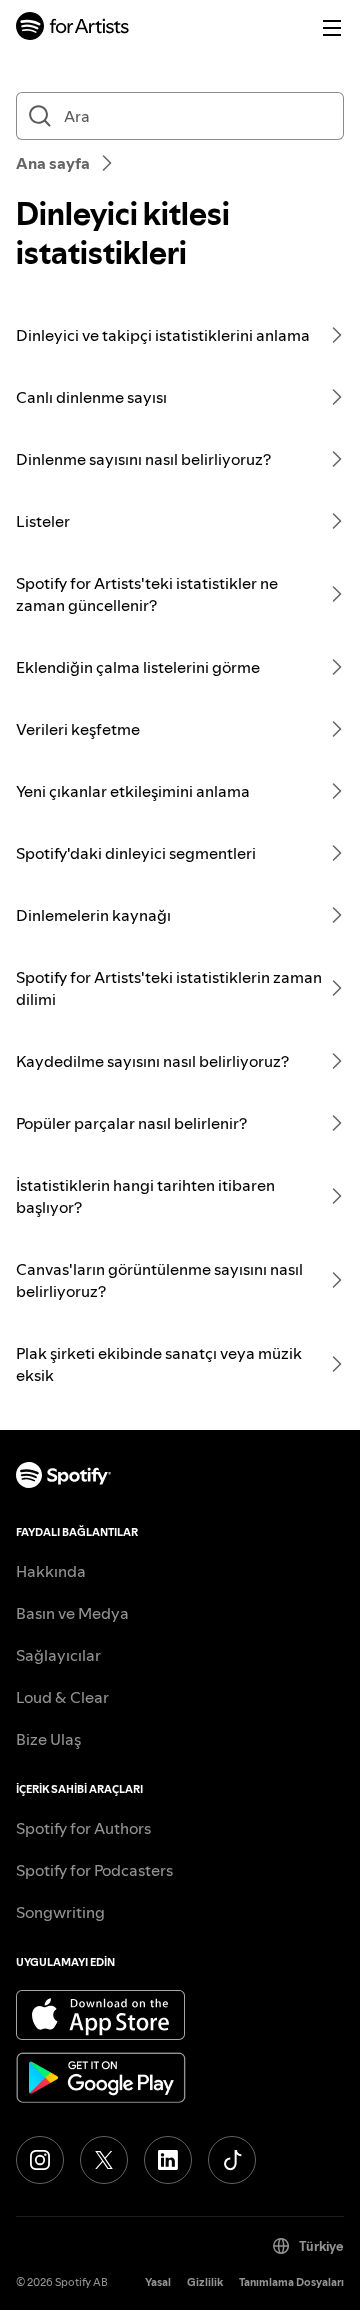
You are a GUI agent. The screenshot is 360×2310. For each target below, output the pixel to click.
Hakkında (51, 1571)
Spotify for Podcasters (94, 1870)
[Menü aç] (332, 28)
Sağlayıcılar (58, 1655)
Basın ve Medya (72, 1613)
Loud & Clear (62, 1697)
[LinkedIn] (168, 2160)
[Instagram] (40, 2160)
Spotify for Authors (83, 1828)
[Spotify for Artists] (73, 28)
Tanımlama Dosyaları (291, 2282)
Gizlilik (205, 2282)
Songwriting (60, 1912)
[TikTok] (232, 2160)
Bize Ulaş (48, 1739)
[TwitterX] (104, 2160)
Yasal (158, 2282)
